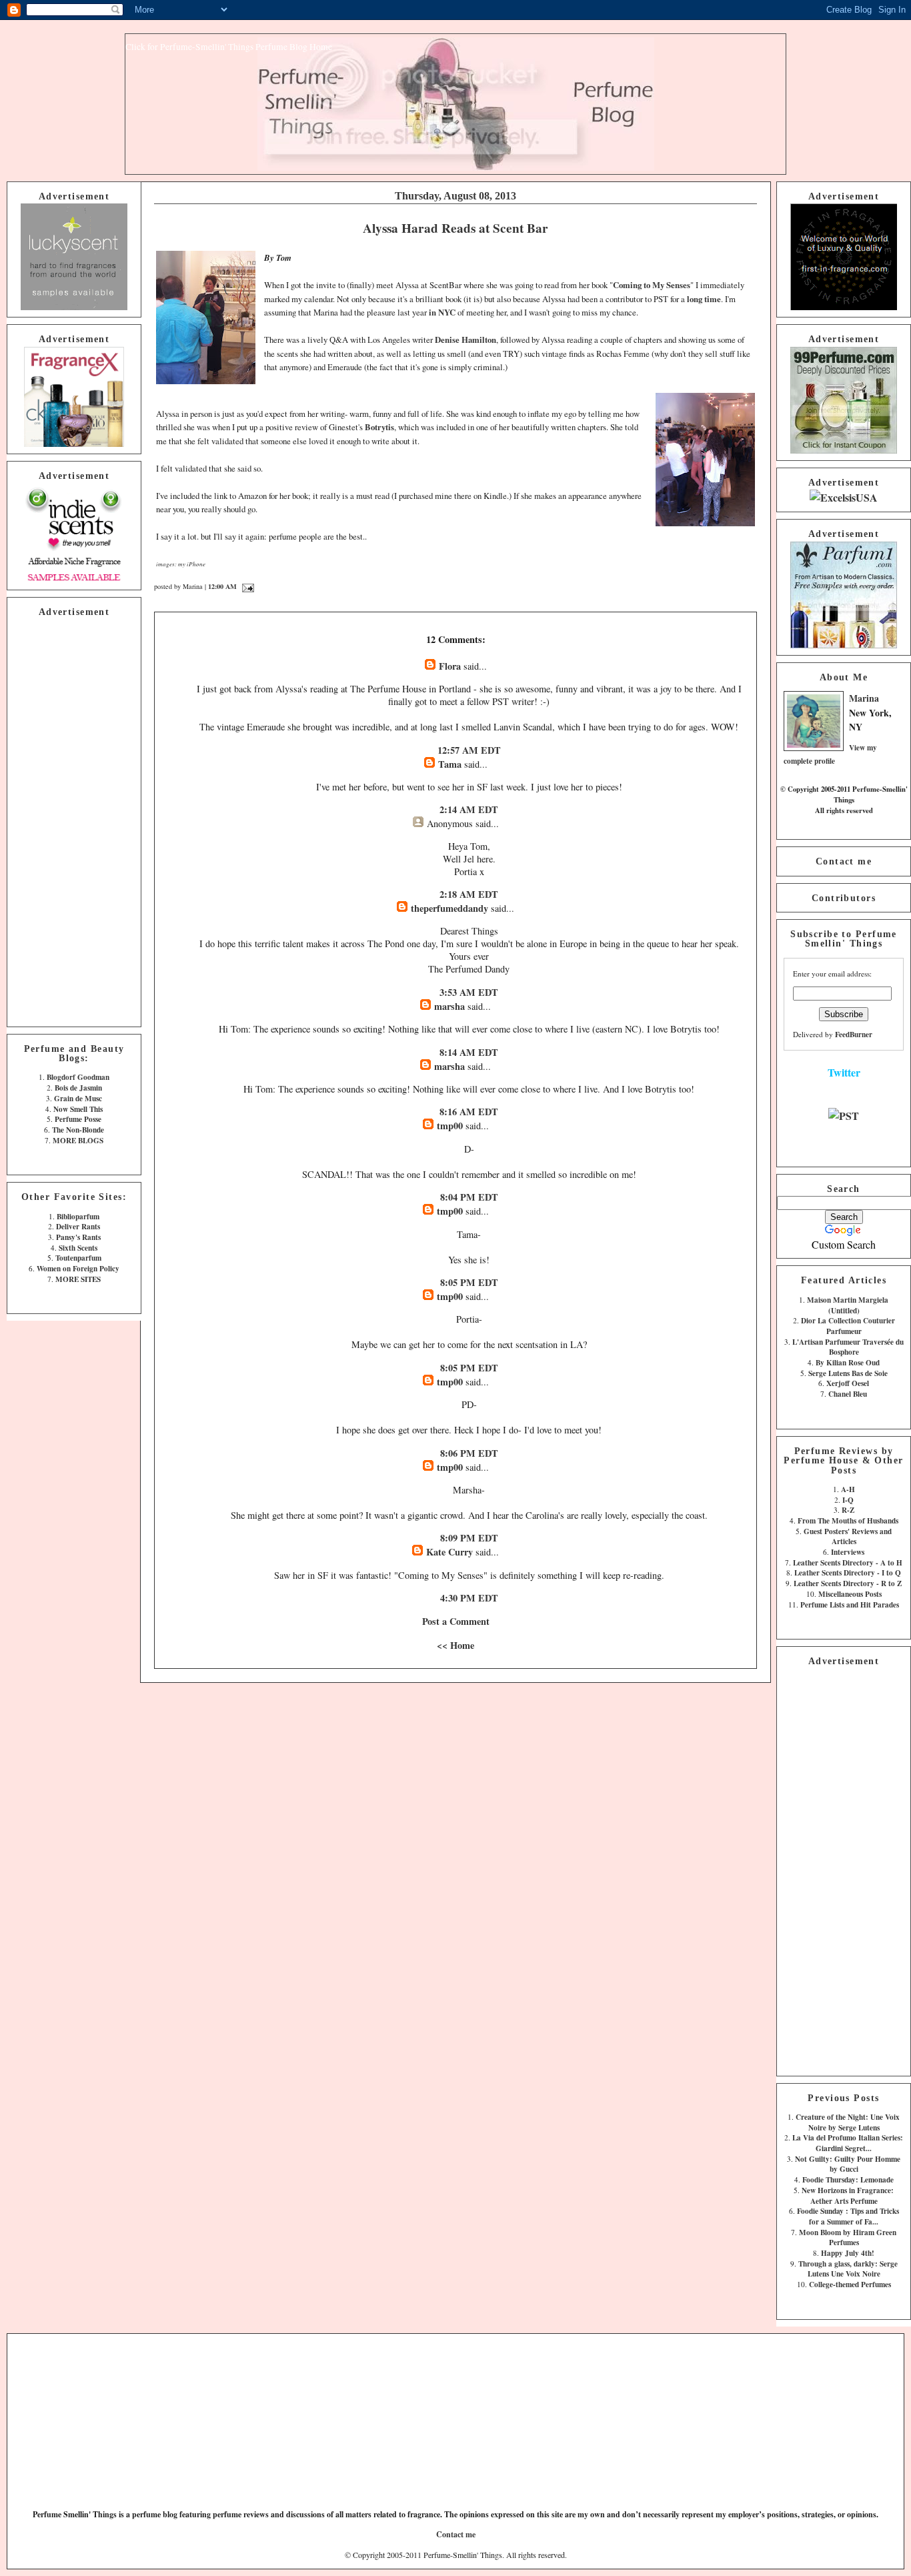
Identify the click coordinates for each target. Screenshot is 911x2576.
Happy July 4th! (848, 2253)
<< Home (455, 1645)
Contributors (844, 898)
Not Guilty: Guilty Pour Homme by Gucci (848, 2164)
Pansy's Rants (78, 1237)
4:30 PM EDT (469, 1598)
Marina (864, 698)
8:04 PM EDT (469, 1197)
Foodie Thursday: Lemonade (848, 2179)
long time (704, 299)
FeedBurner (854, 1034)
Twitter (844, 1072)
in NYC (442, 312)
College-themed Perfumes (850, 2284)
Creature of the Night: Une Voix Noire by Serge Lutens (848, 2122)
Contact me (844, 861)
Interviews (848, 1552)
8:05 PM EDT (469, 1282)
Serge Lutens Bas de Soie (848, 1373)
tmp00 (450, 1126)
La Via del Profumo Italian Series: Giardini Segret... (848, 2143)
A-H (848, 1489)
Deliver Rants (78, 1226)
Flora (450, 666)
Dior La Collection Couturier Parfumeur (848, 1326)
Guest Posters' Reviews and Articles (848, 1536)
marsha (449, 1006)
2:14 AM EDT (469, 809)
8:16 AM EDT (469, 1112)
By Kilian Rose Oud (848, 1362)
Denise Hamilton (466, 340)
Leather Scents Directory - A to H (848, 1562)
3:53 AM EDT (469, 992)
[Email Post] (246, 586)
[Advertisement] (74, 820)
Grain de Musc (78, 1098)
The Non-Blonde (78, 1130)
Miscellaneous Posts (850, 1594)
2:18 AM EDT (469, 894)
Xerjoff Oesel (848, 1383)
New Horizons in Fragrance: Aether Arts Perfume (848, 2195)
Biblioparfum (78, 1216)
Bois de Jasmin (78, 1088)
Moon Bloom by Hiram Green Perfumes (848, 2237)
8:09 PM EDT (469, 1538)
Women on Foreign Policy (78, 1268)
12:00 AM (222, 586)
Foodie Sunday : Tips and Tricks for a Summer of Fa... (848, 2216)
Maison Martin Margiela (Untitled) (848, 1305)
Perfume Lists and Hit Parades (850, 1604)
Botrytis (379, 427)
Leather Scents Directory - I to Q (848, 1572)
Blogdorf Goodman (78, 1077)
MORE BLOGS (78, 1140)
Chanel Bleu (848, 1394)
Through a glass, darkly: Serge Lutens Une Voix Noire (848, 2269)
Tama (450, 764)
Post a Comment (456, 1621)
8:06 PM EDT (469, 1453)
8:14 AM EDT (469, 1052)
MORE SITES (78, 1279)
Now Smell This (78, 1109)
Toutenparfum (78, 1258)
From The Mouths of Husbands (848, 1520)
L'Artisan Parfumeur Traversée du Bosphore (848, 1347)
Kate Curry (449, 1552)
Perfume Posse (78, 1119)
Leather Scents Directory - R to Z (848, 1583)
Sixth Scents (78, 1248)
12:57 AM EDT (469, 750)
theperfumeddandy (449, 908)
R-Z (848, 1510)
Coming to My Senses (652, 285)
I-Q (848, 1500)
